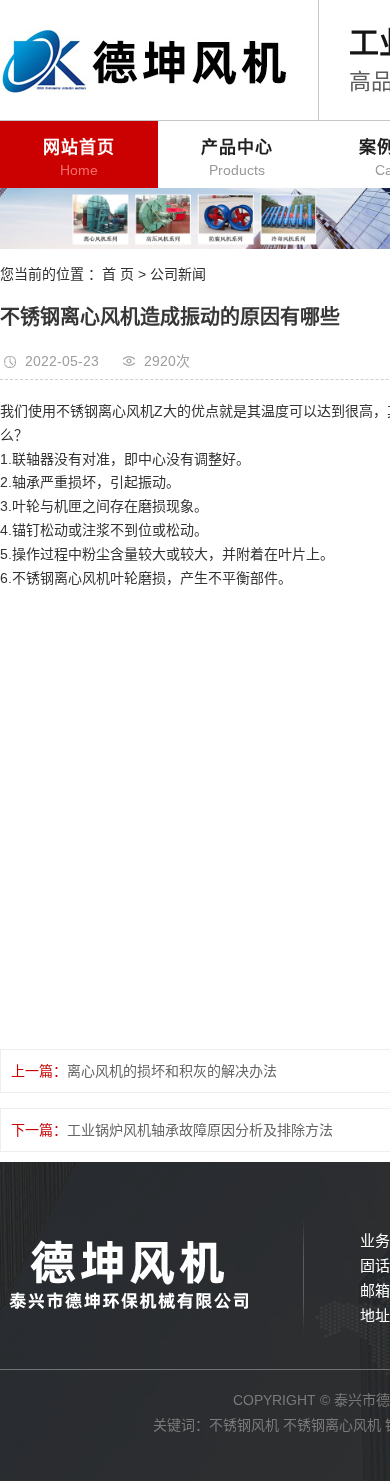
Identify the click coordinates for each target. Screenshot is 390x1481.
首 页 (118, 274)
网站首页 (79, 158)
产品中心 (237, 158)
